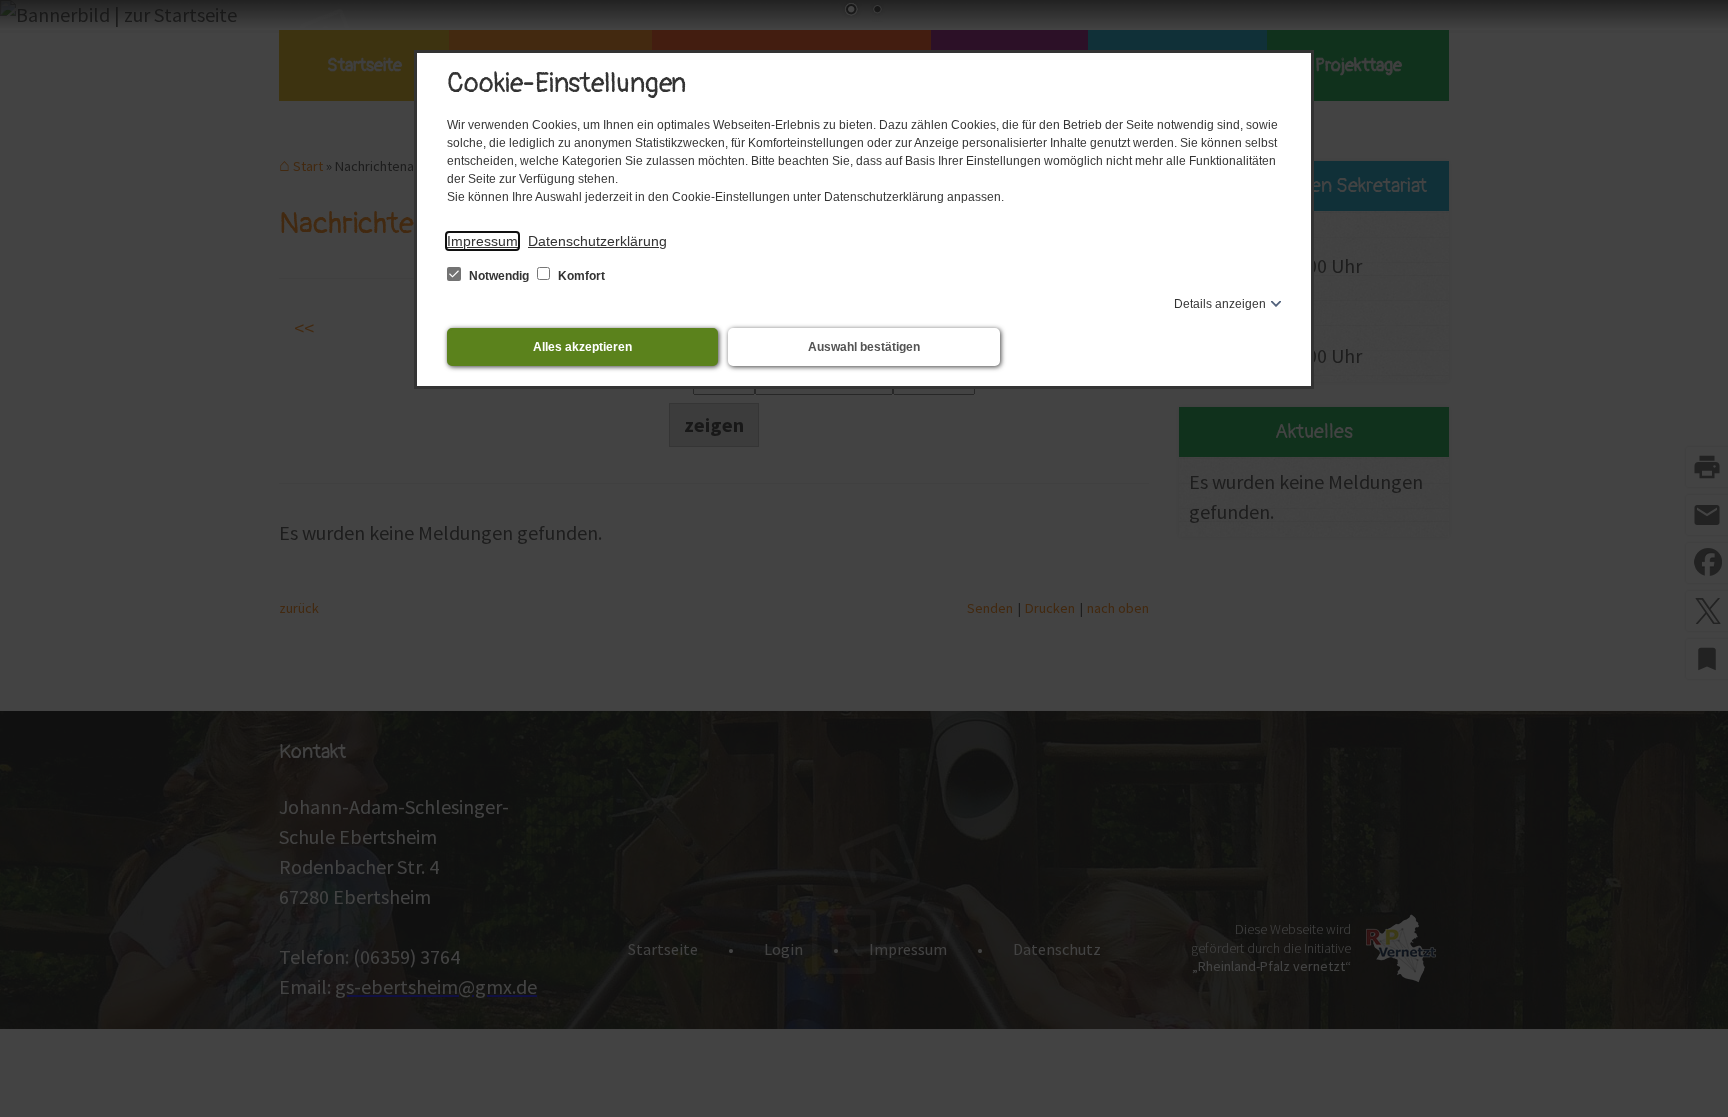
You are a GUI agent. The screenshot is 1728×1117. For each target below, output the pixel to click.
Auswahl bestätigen (864, 347)
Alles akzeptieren (582, 347)
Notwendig (499, 276)
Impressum (482, 241)
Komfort (580, 276)
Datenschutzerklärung (597, 241)
